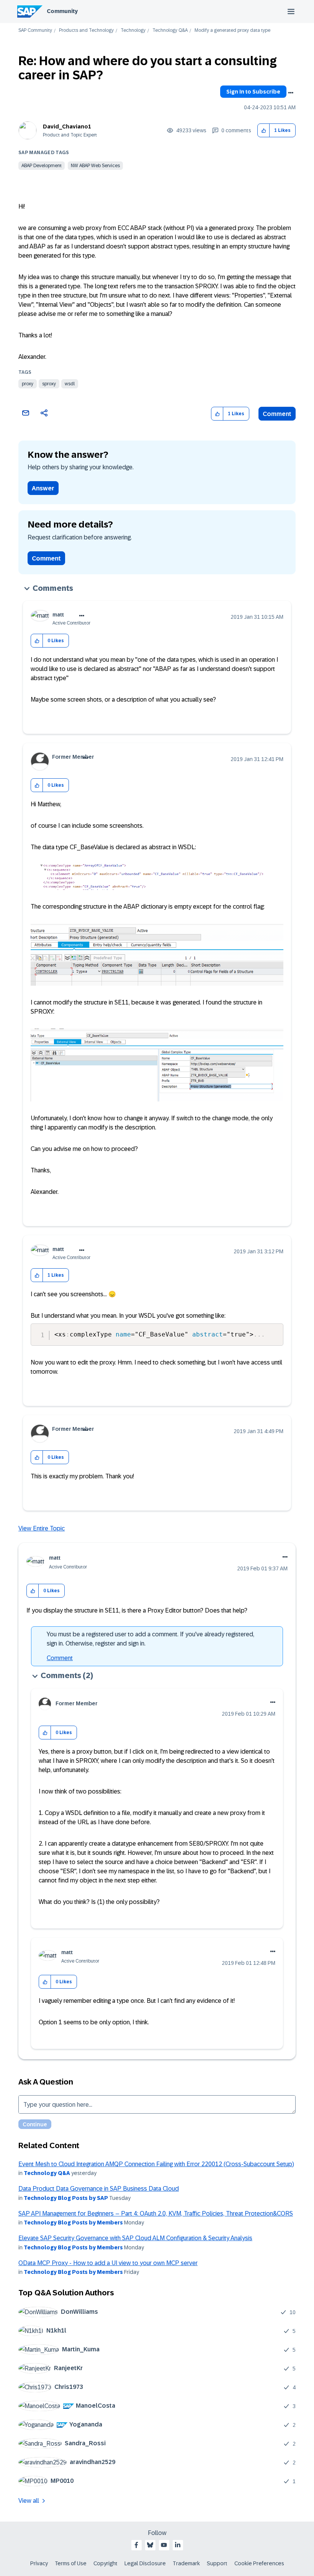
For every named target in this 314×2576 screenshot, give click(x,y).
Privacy (39, 2563)
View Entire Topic (42, 1528)
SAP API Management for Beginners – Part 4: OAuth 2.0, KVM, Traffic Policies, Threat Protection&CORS (156, 2214)
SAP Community (35, 30)
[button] (264, 131)
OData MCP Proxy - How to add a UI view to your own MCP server (108, 2263)
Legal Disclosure (145, 2563)
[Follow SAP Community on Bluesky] (150, 2545)
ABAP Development (42, 166)
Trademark (186, 2563)
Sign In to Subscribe (253, 92)
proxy (28, 384)
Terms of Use (71, 2563)
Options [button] (291, 93)
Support (217, 2563)
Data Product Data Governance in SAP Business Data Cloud (99, 2189)
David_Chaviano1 (67, 127)
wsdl (70, 384)
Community (62, 11)
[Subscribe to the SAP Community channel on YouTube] (164, 2545)
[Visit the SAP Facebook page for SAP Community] (136, 2545)
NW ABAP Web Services (95, 166)
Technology (133, 30)
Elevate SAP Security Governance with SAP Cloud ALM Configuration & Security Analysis (135, 2238)
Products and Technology (86, 30)
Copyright (105, 2563)
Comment (277, 414)
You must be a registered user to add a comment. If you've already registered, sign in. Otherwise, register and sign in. (150, 1639)
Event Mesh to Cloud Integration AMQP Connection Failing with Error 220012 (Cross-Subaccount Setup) (156, 2164)
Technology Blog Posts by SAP (66, 2198)
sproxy (49, 384)
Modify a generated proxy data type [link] (232, 30)
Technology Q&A (170, 30)
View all (29, 2501)
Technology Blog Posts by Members (73, 2223)
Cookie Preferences (259, 2563)
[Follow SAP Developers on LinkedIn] (178, 2545)
